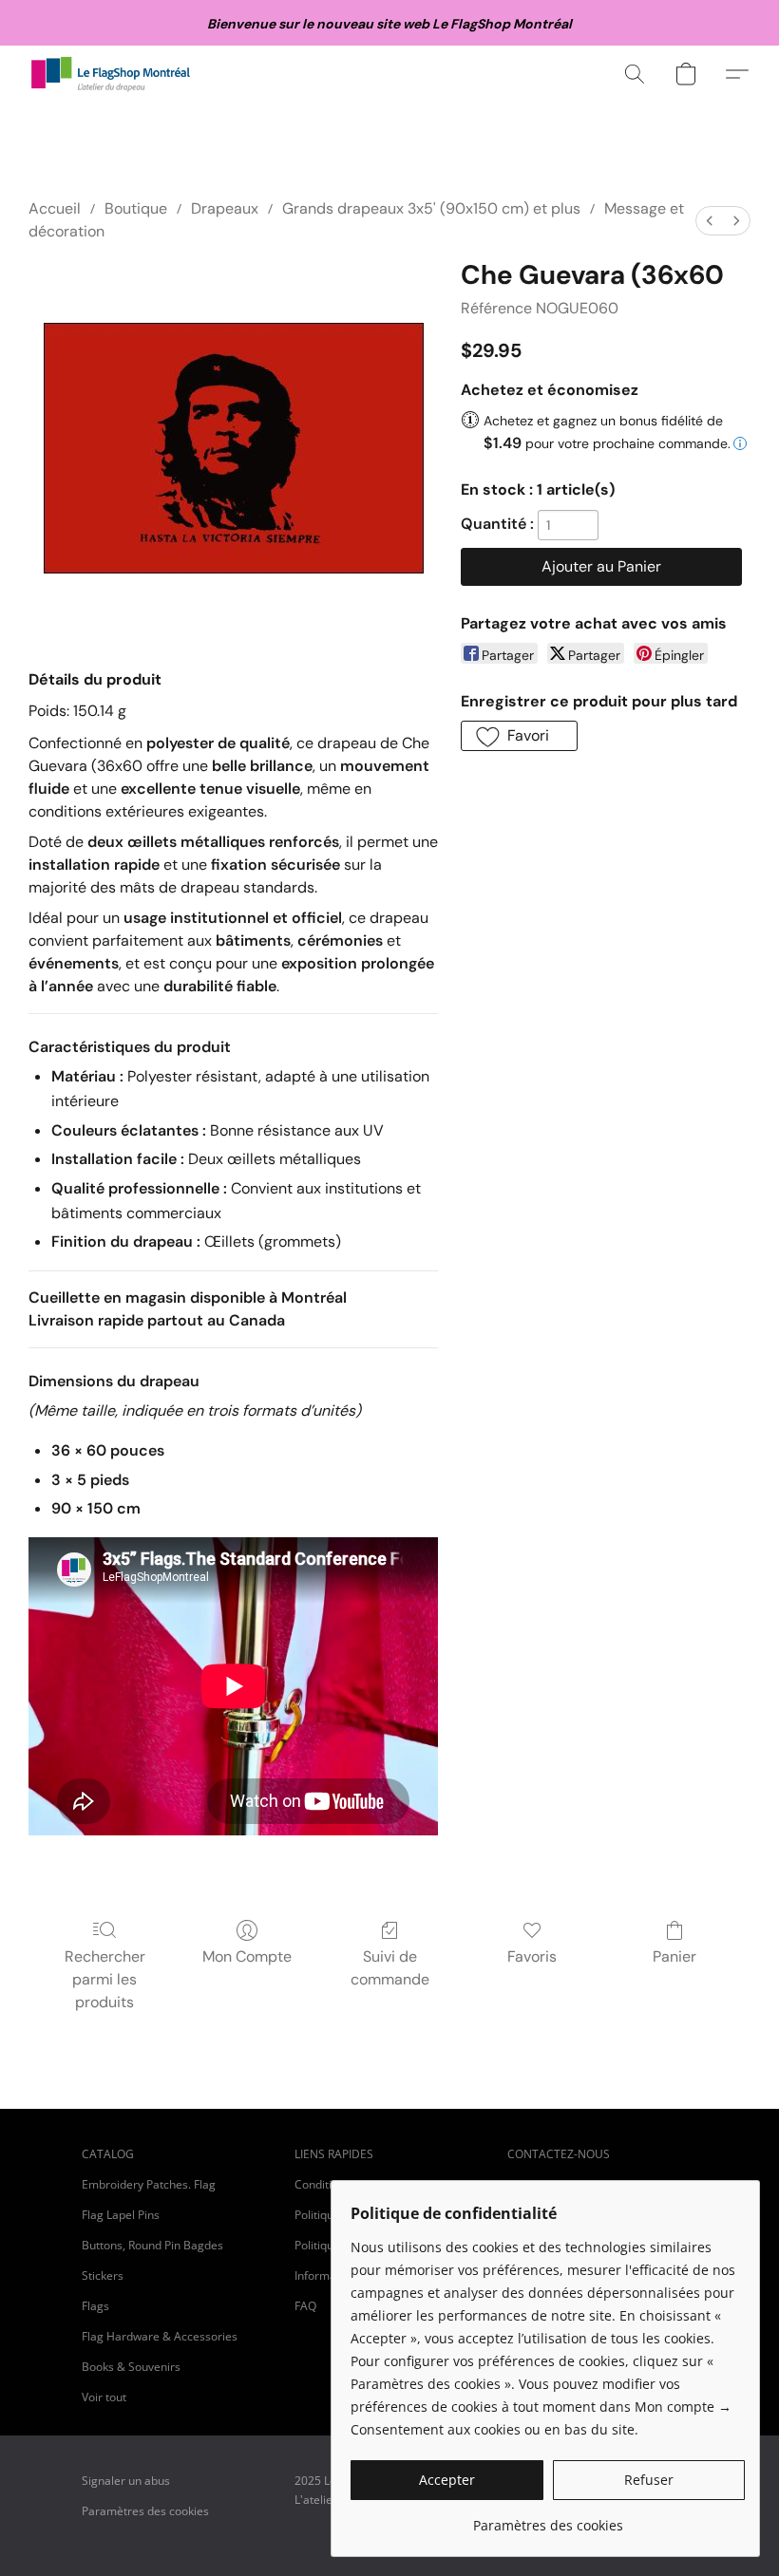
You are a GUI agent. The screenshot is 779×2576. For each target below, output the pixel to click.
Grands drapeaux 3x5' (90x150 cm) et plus (431, 208)
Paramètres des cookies (145, 2511)
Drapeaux (225, 208)
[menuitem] (710, 221)
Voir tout (104, 2397)
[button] (111, 74)
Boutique (136, 208)
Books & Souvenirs (131, 2367)
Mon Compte (247, 1956)
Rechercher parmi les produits (105, 1979)
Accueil (55, 208)
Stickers (103, 2275)
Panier (674, 1956)
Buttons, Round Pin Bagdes (152, 2245)
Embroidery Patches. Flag (149, 2184)
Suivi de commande (390, 1968)
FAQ (305, 2306)
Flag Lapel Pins (121, 2215)
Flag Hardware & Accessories (160, 2336)
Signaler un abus (126, 2481)
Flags (95, 2306)
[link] (548, 2519)
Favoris (532, 1956)
